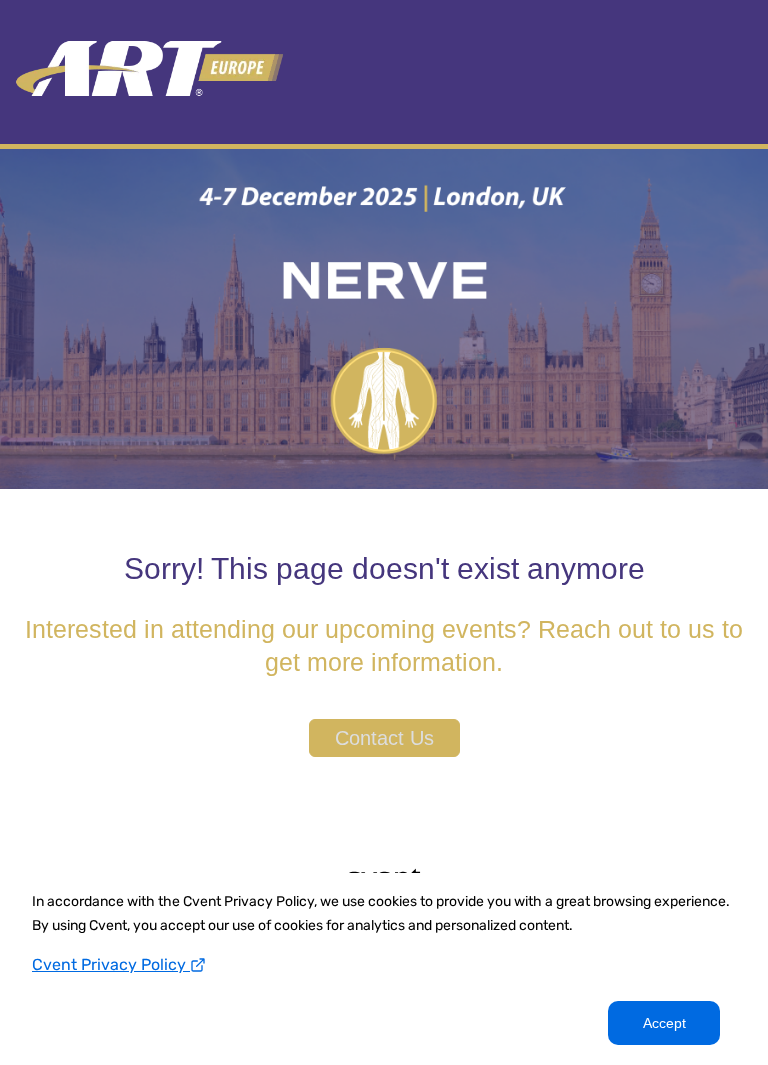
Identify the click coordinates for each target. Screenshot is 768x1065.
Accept (664, 1023)
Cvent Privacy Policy (111, 964)
